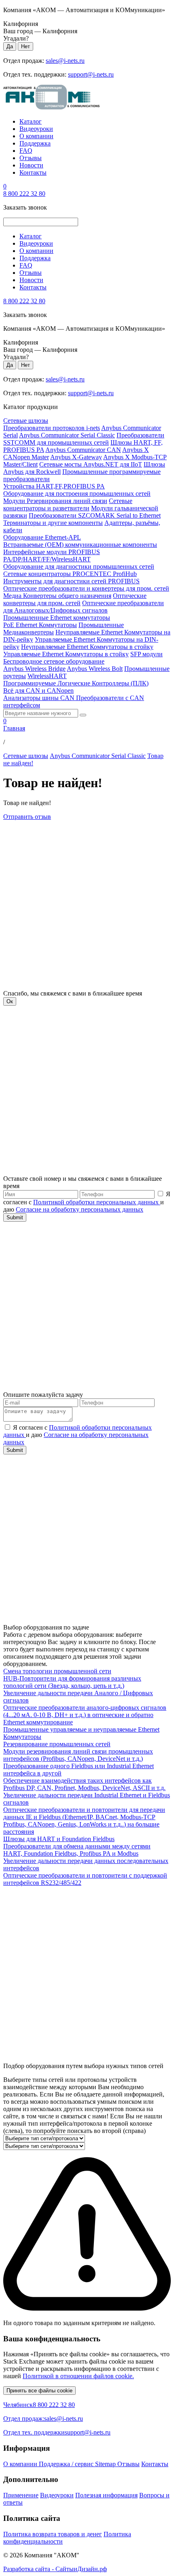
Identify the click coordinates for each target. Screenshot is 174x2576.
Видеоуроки (36, 129)
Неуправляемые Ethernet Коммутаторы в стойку (87, 647)
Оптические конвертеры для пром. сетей (75, 599)
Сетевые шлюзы (26, 421)
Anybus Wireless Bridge (34, 669)
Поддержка (35, 143)
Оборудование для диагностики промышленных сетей (79, 566)
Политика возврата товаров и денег (53, 2534)
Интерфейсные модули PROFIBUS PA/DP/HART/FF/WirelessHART (52, 556)
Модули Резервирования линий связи (55, 501)
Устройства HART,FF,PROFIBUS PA (54, 486)
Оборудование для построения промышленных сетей (77, 494)
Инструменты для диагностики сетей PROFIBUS (71, 581)
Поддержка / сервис (67, 2464)
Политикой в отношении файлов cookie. (78, 2376)
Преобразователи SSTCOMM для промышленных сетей (84, 439)
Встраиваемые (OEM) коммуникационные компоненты (80, 545)
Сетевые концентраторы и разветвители (68, 504)
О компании (36, 136)
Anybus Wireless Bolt (95, 669)
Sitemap (106, 2464)
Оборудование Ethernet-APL (42, 537)
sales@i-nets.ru (65, 61)
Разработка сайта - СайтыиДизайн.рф (55, 2569)
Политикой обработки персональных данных (97, 1202)
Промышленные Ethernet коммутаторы (57, 618)
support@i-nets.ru (91, 74)
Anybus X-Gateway (76, 457)
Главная (14, 728)
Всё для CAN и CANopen (38, 691)
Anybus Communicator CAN (83, 450)
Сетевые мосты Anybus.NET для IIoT (91, 464)
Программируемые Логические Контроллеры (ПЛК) (76, 683)
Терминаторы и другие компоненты (53, 523)
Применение (21, 2495)
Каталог (31, 121)
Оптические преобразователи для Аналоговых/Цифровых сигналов (84, 607)
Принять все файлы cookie (39, 2391)
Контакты (33, 172)
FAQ (26, 151)
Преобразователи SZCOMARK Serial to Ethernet (95, 515)
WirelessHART (47, 676)
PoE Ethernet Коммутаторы (40, 625)
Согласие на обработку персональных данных (80, 1209)
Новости (31, 165)
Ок (10, 1001)
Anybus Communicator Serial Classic (67, 435)
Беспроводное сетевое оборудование (54, 661)
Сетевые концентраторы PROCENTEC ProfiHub (70, 574)
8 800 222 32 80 (24, 194)
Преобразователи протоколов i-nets (52, 428)
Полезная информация (106, 2495)
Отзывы (31, 158)
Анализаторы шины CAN (40, 698)
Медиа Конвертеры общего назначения (57, 596)
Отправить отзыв (27, 817)
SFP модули (146, 654)
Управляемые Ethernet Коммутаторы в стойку (66, 654)
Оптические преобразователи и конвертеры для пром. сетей (86, 588)
